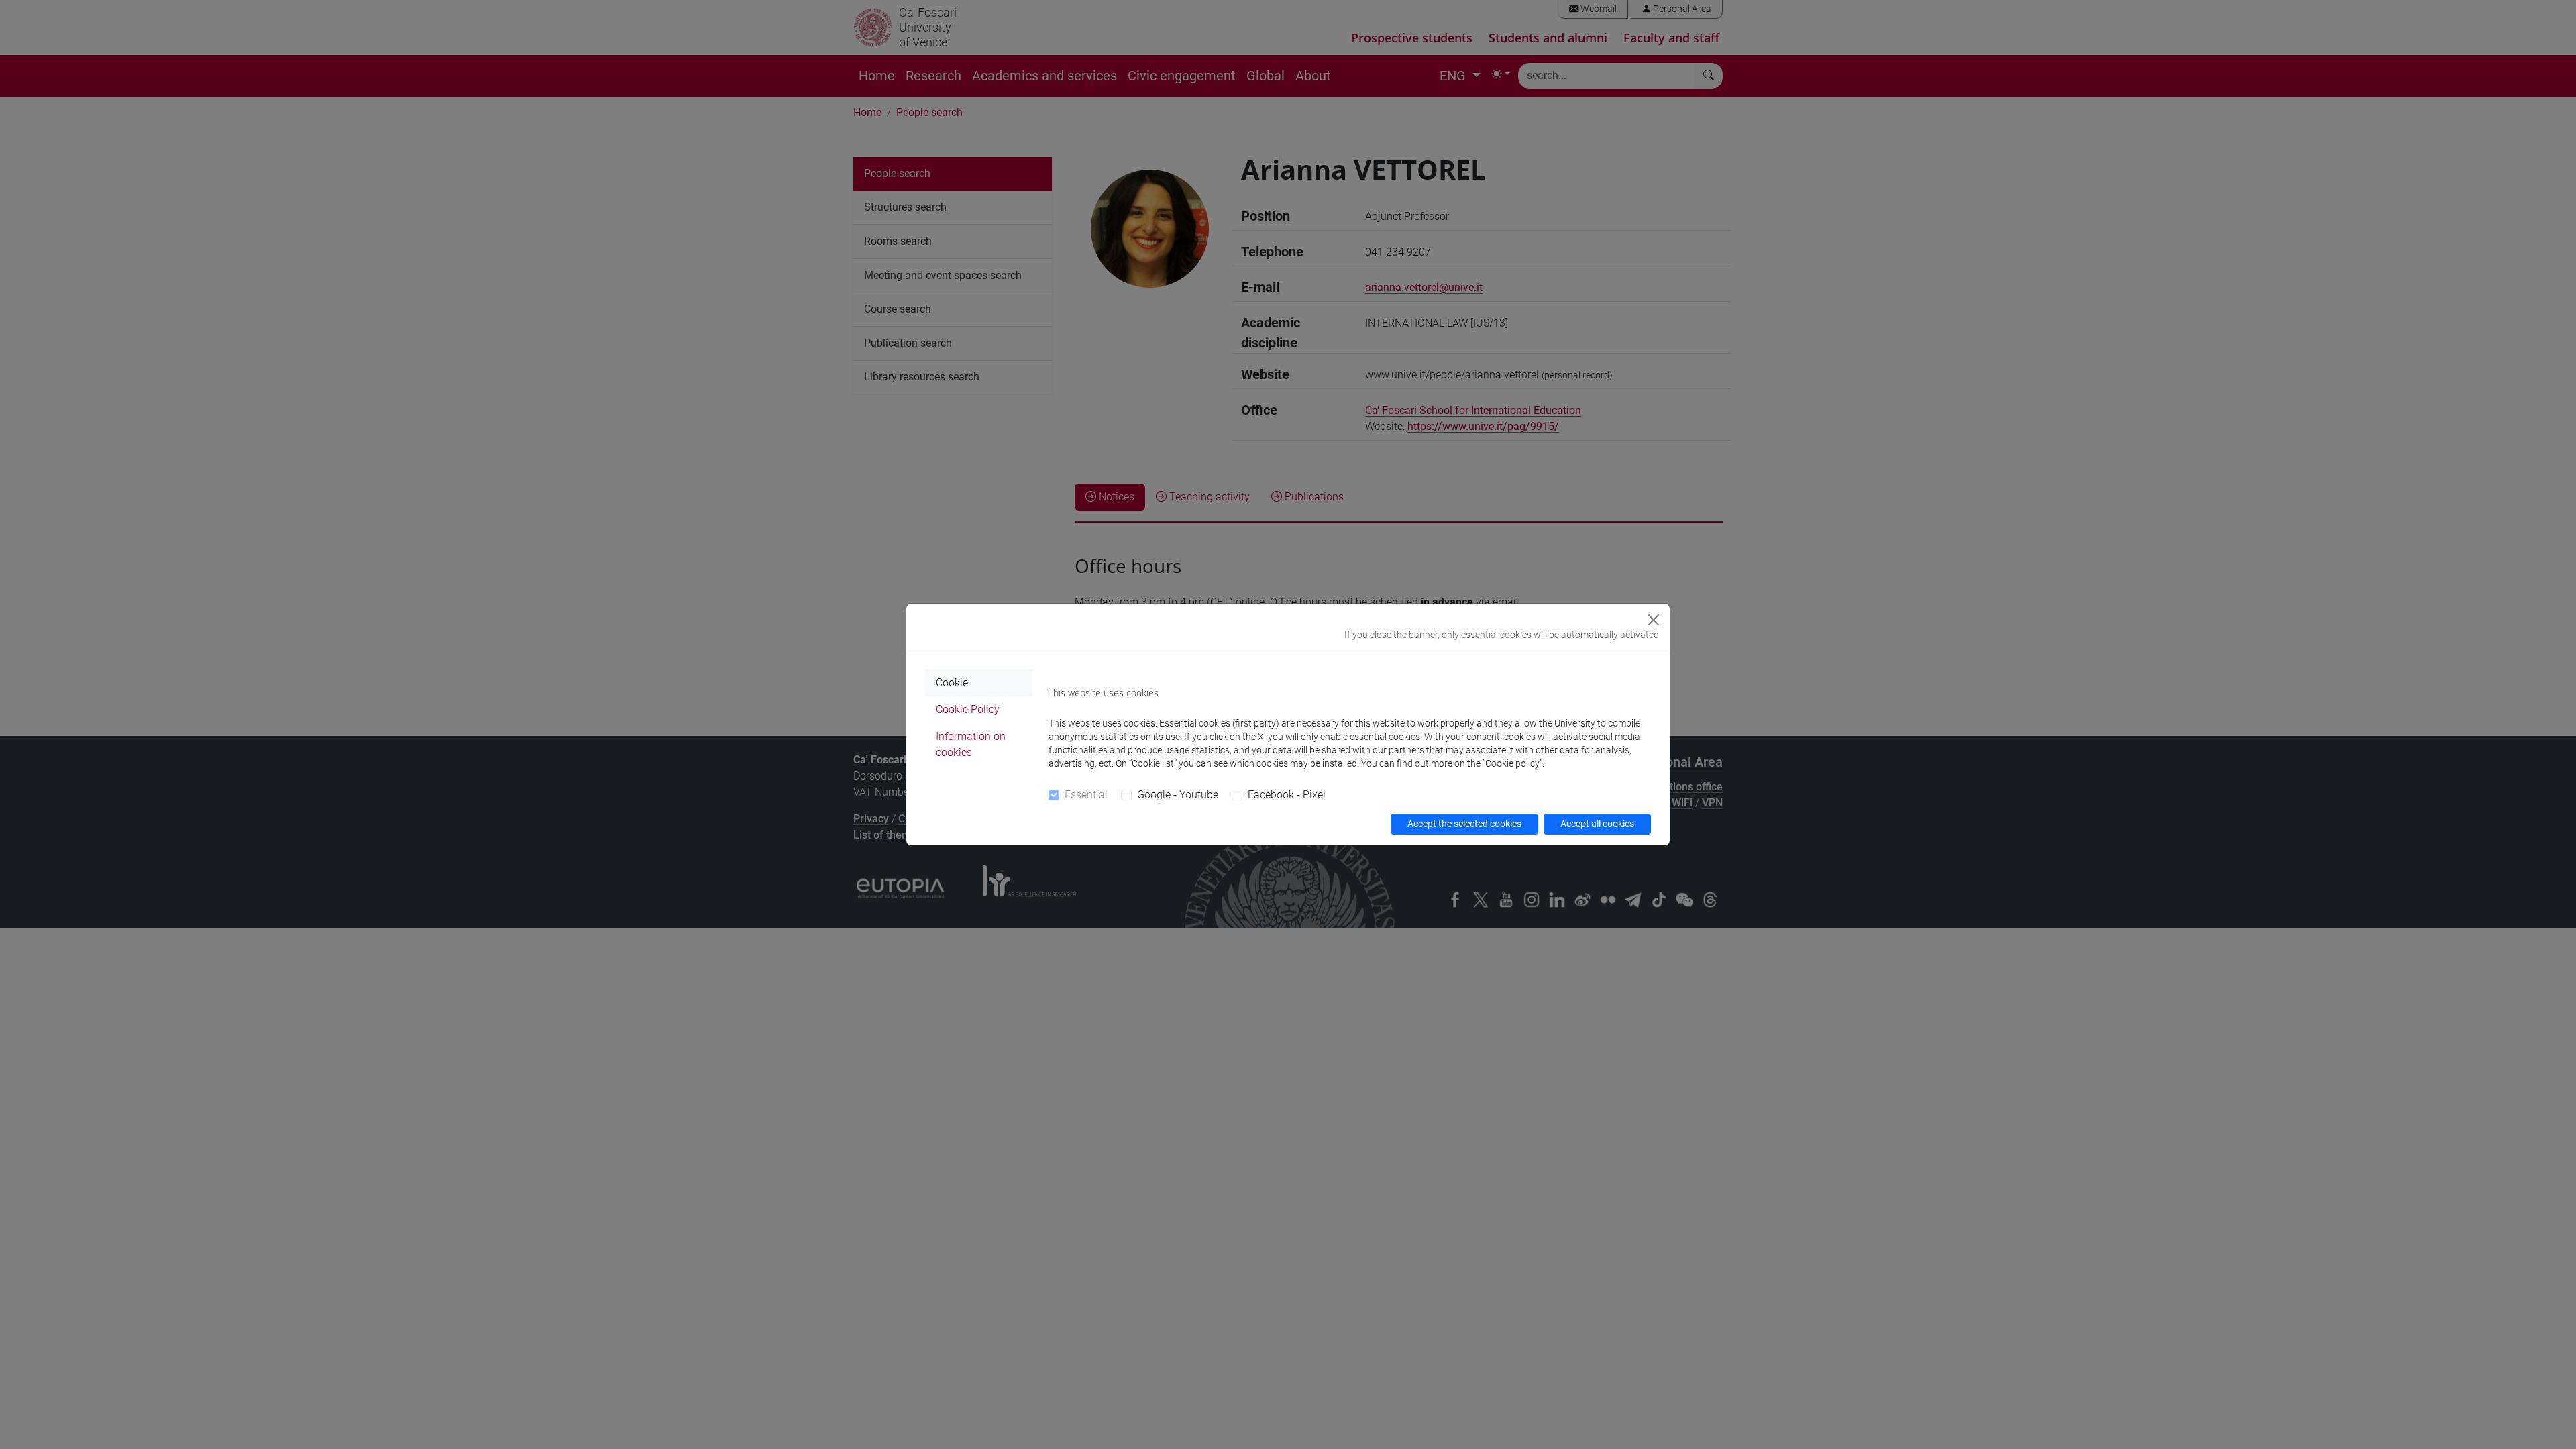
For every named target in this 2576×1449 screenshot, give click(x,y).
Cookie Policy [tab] (968, 709)
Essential (1086, 795)
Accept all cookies (1597, 824)
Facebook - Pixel (1287, 795)
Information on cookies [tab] (971, 744)
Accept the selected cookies (1464, 824)
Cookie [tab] (952, 683)
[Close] (1654, 620)
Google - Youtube (1178, 795)
